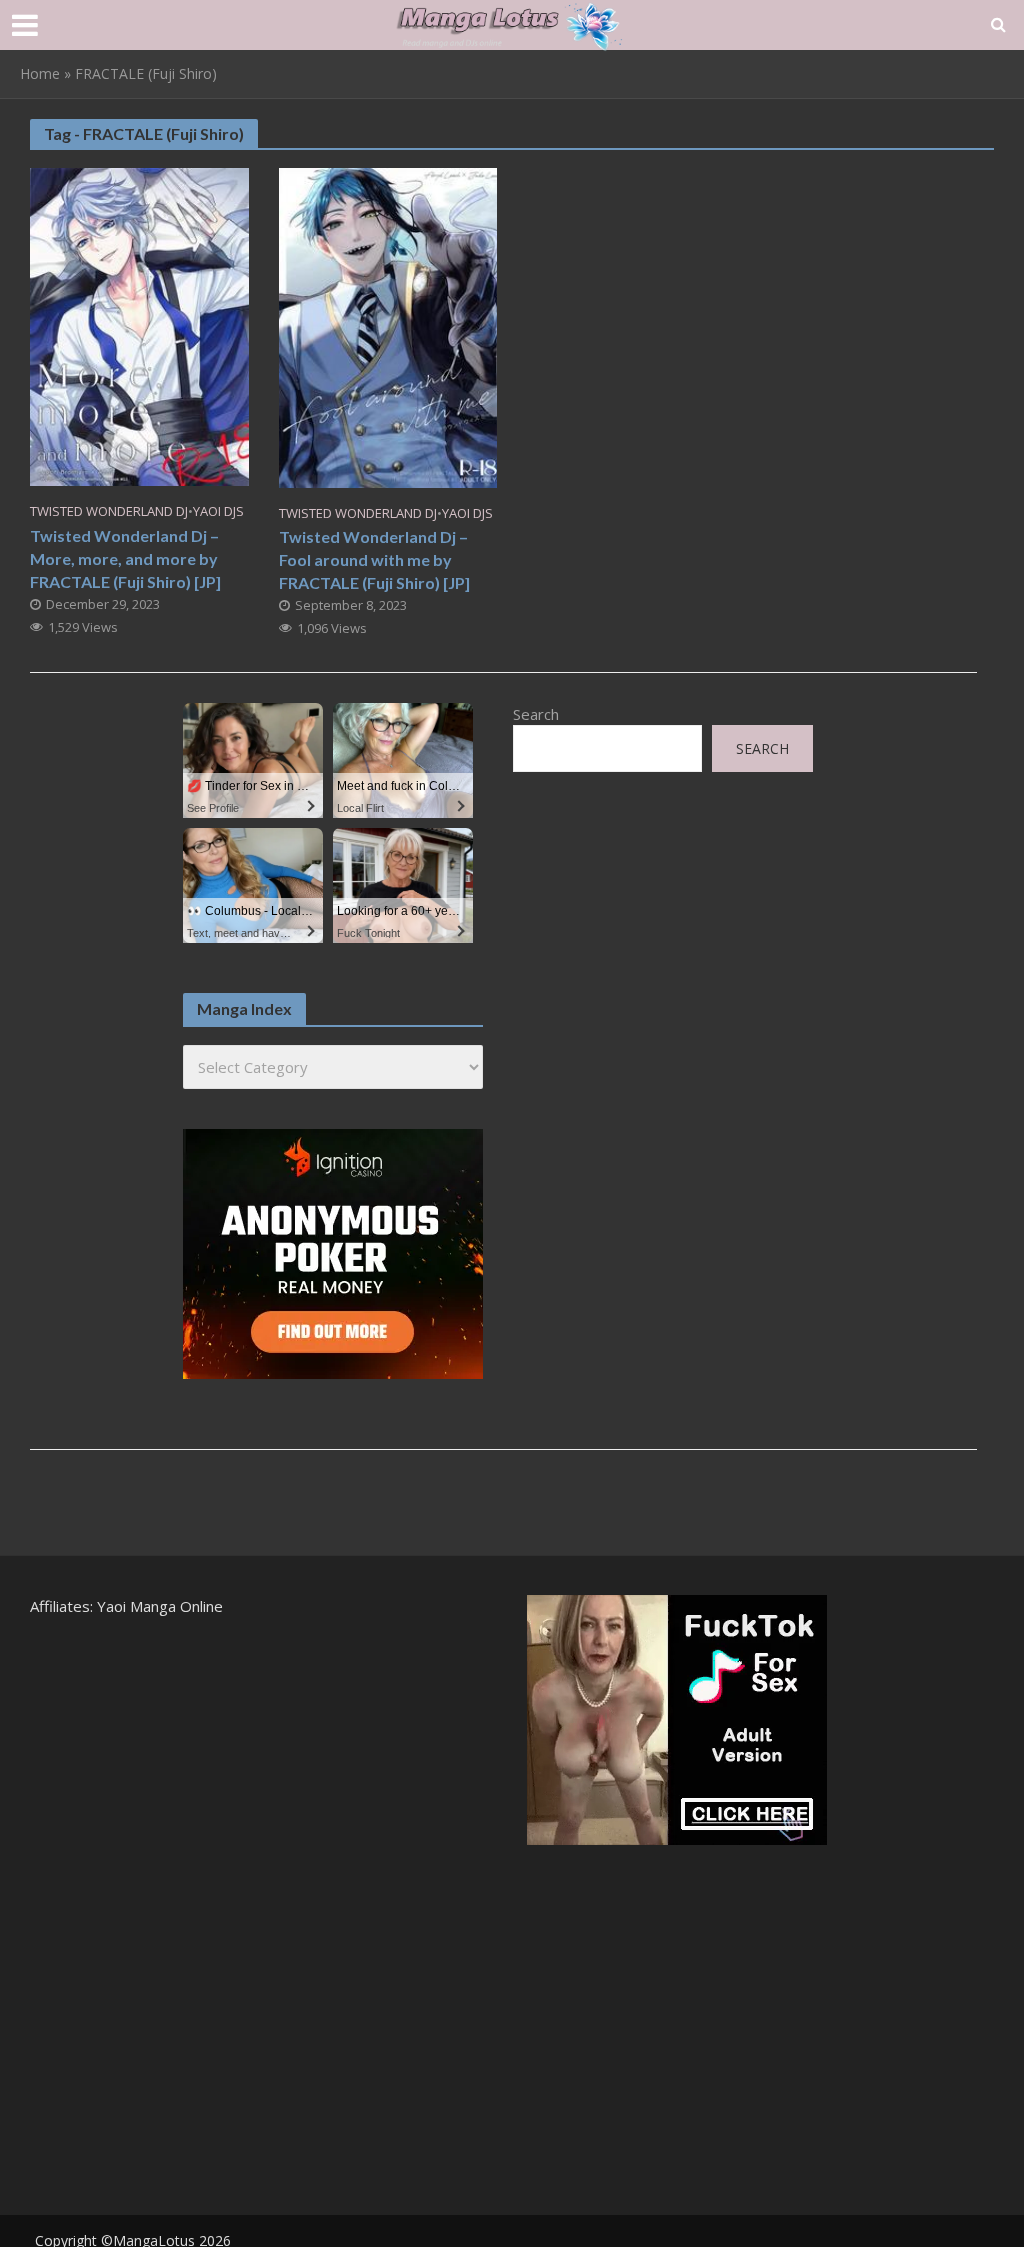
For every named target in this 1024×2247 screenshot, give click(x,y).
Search (536, 714)
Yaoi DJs (218, 511)
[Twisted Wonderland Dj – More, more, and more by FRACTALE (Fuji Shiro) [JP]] (139, 325)
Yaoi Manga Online (160, 1606)
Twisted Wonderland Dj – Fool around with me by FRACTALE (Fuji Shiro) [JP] (374, 559)
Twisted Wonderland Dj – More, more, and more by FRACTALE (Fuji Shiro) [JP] (125, 558)
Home (40, 73)
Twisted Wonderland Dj (109, 511)
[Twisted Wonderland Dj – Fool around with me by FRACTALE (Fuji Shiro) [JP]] (388, 326)
